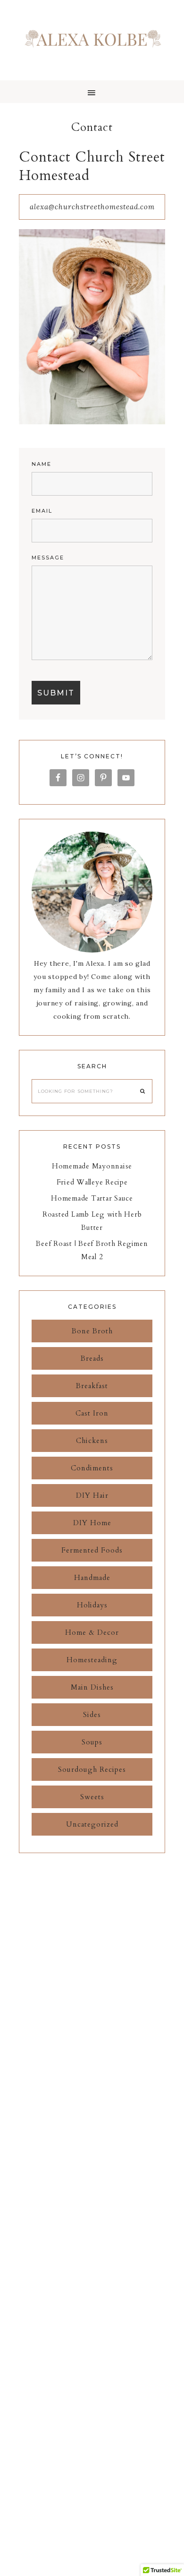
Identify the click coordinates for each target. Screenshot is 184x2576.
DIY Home (92, 1523)
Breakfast (92, 1386)
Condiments (92, 1468)
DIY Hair (92, 1495)
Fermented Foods (92, 1550)
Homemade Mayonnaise (92, 1166)
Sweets (92, 1797)
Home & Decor (92, 1632)
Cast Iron (92, 1413)
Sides (92, 1715)
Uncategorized (92, 1824)
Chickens (92, 1441)
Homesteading (92, 1660)
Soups (92, 1742)
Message (48, 558)
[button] (92, 92)
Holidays (92, 1605)
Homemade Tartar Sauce (92, 1198)
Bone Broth (92, 1331)
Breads (92, 1358)
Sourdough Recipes (92, 1769)
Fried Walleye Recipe (92, 1182)
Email (42, 511)
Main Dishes (92, 1687)
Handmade (92, 1578)
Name (42, 464)
